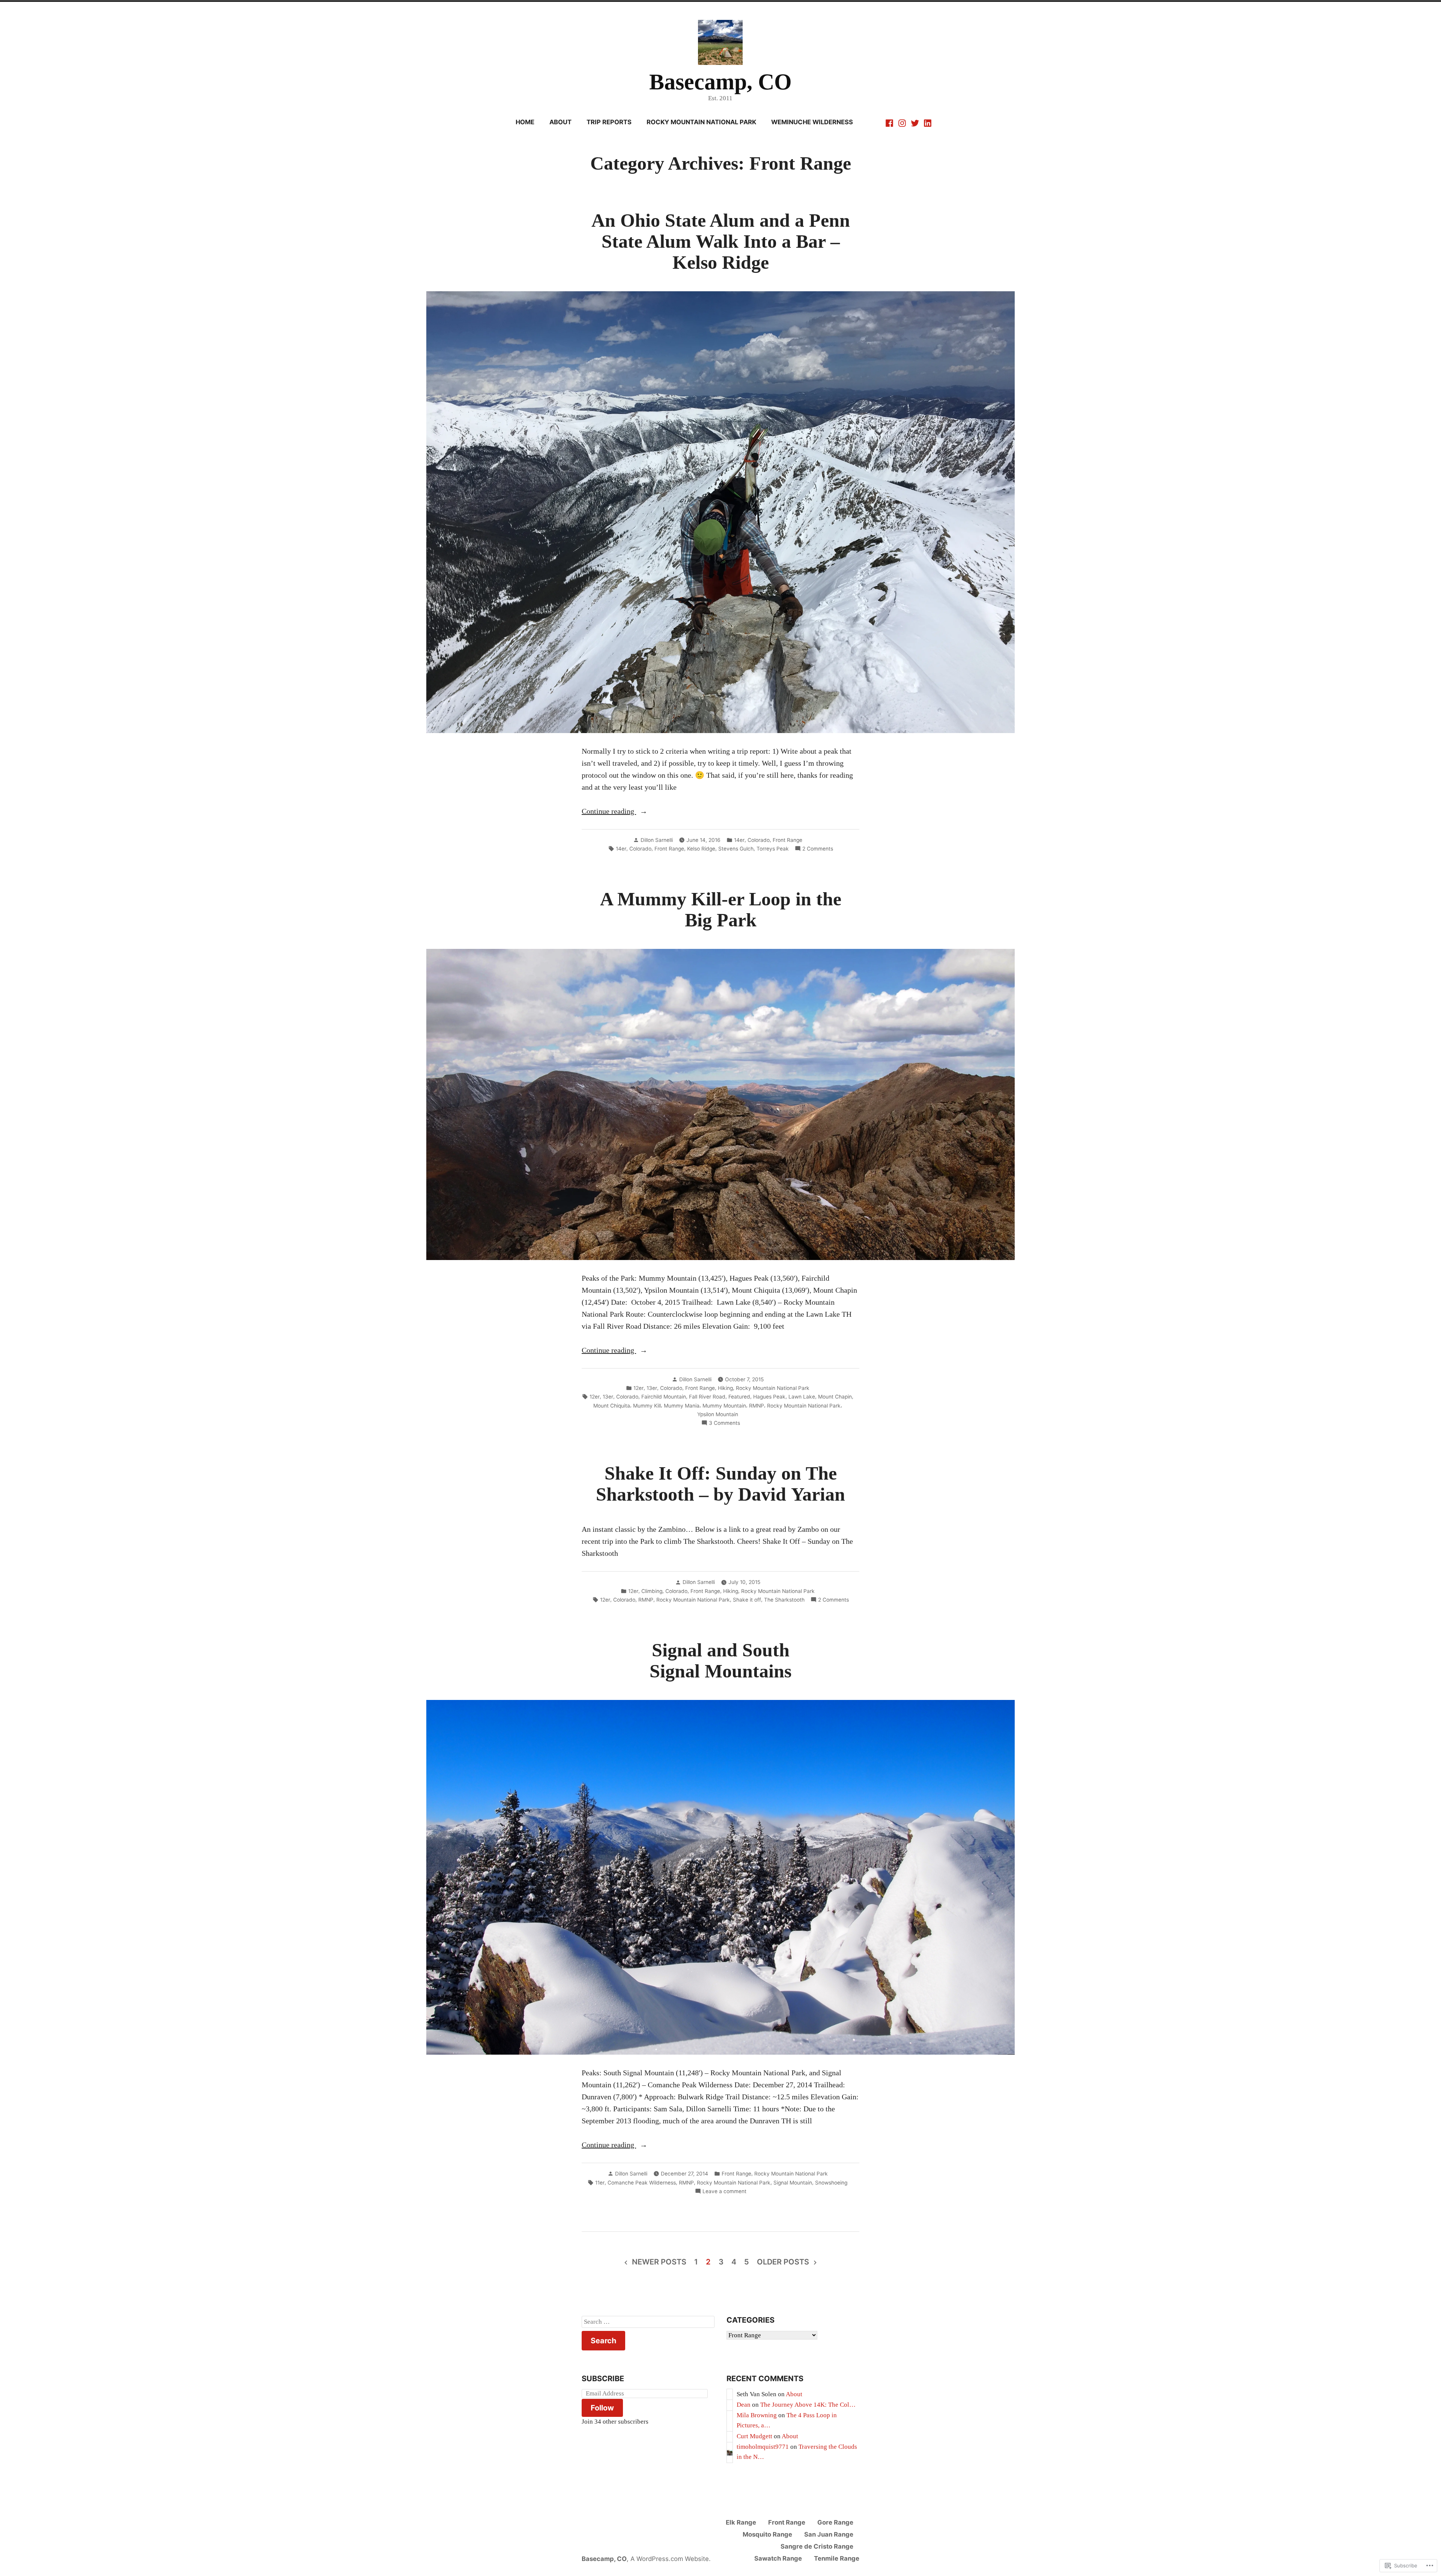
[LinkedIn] (927, 122)
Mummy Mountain (724, 1406)
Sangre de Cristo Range (817, 2546)
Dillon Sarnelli (657, 840)
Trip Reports (609, 122)
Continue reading (609, 812)
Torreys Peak (773, 849)
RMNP (757, 1406)
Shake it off (747, 1600)
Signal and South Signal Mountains (720, 1661)
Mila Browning (757, 2415)
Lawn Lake (802, 1397)
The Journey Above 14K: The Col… (808, 2405)
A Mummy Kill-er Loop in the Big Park (721, 910)
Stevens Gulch (736, 849)
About (560, 122)
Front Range (787, 840)
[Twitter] (915, 122)
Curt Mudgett (754, 2436)
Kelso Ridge (701, 849)
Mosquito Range (767, 2534)
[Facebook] (890, 122)
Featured (739, 1397)
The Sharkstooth (784, 1600)
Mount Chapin (835, 1397)
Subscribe (603, 2379)
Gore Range (835, 2522)
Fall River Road (707, 1397)
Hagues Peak (769, 1397)
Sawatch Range (778, 2558)
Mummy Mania (682, 1406)
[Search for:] (648, 2322)
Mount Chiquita (612, 1406)
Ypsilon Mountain (718, 1414)
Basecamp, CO (720, 82)
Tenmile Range (837, 2558)
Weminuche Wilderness (812, 122)
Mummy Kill (647, 1406)
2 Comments (818, 849)
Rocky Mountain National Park (701, 122)
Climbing (652, 1591)
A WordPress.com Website (670, 2559)
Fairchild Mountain (664, 1397)
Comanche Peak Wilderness (642, 2183)
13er (652, 1388)
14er (739, 840)
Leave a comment (724, 2192)
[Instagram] (902, 122)
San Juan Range (829, 2534)
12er (639, 1388)
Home (525, 122)
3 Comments (724, 1423)
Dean (744, 2405)
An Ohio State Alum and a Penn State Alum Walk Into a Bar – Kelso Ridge (721, 242)
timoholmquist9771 (763, 2447)
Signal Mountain (793, 2183)
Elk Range (741, 2522)
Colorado (759, 840)
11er (600, 2183)
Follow (602, 2408)
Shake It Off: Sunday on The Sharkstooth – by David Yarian (720, 1484)
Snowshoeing (831, 2183)
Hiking (725, 1388)
